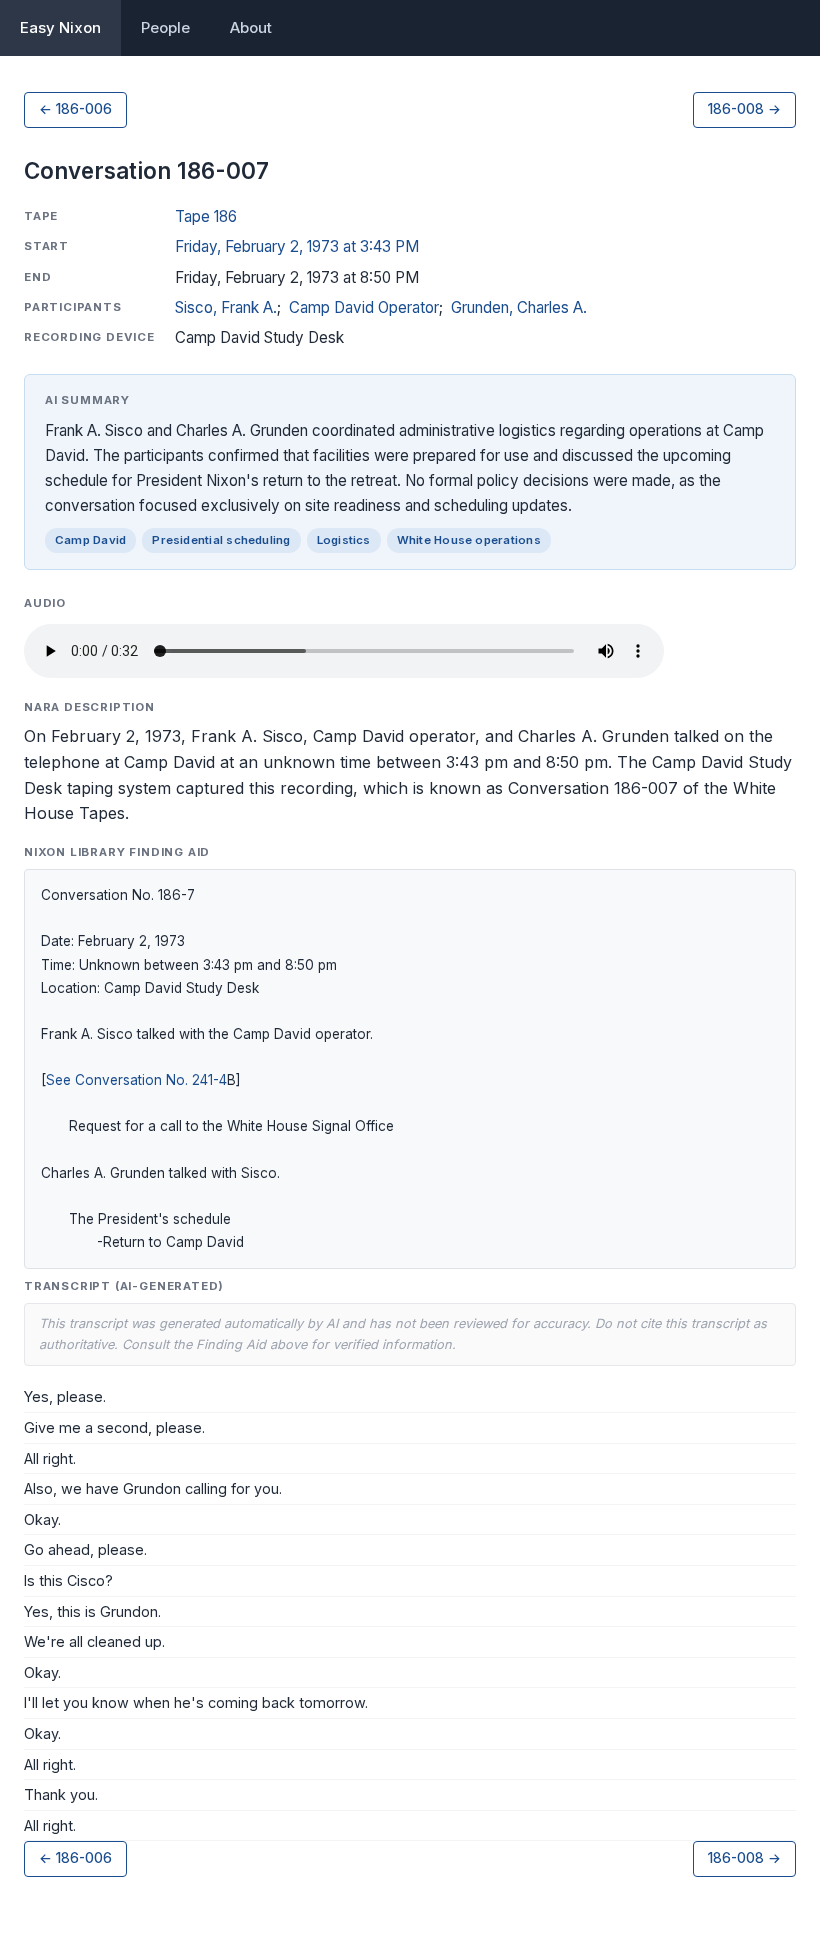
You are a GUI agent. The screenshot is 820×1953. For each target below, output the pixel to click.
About (251, 27)
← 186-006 (75, 109)
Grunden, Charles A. (519, 307)
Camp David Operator (364, 307)
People (165, 27)
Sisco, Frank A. (226, 307)
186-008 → (744, 109)
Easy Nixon (60, 27)
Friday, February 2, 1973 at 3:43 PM (297, 246)
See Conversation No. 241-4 (136, 1080)
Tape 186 (206, 216)
